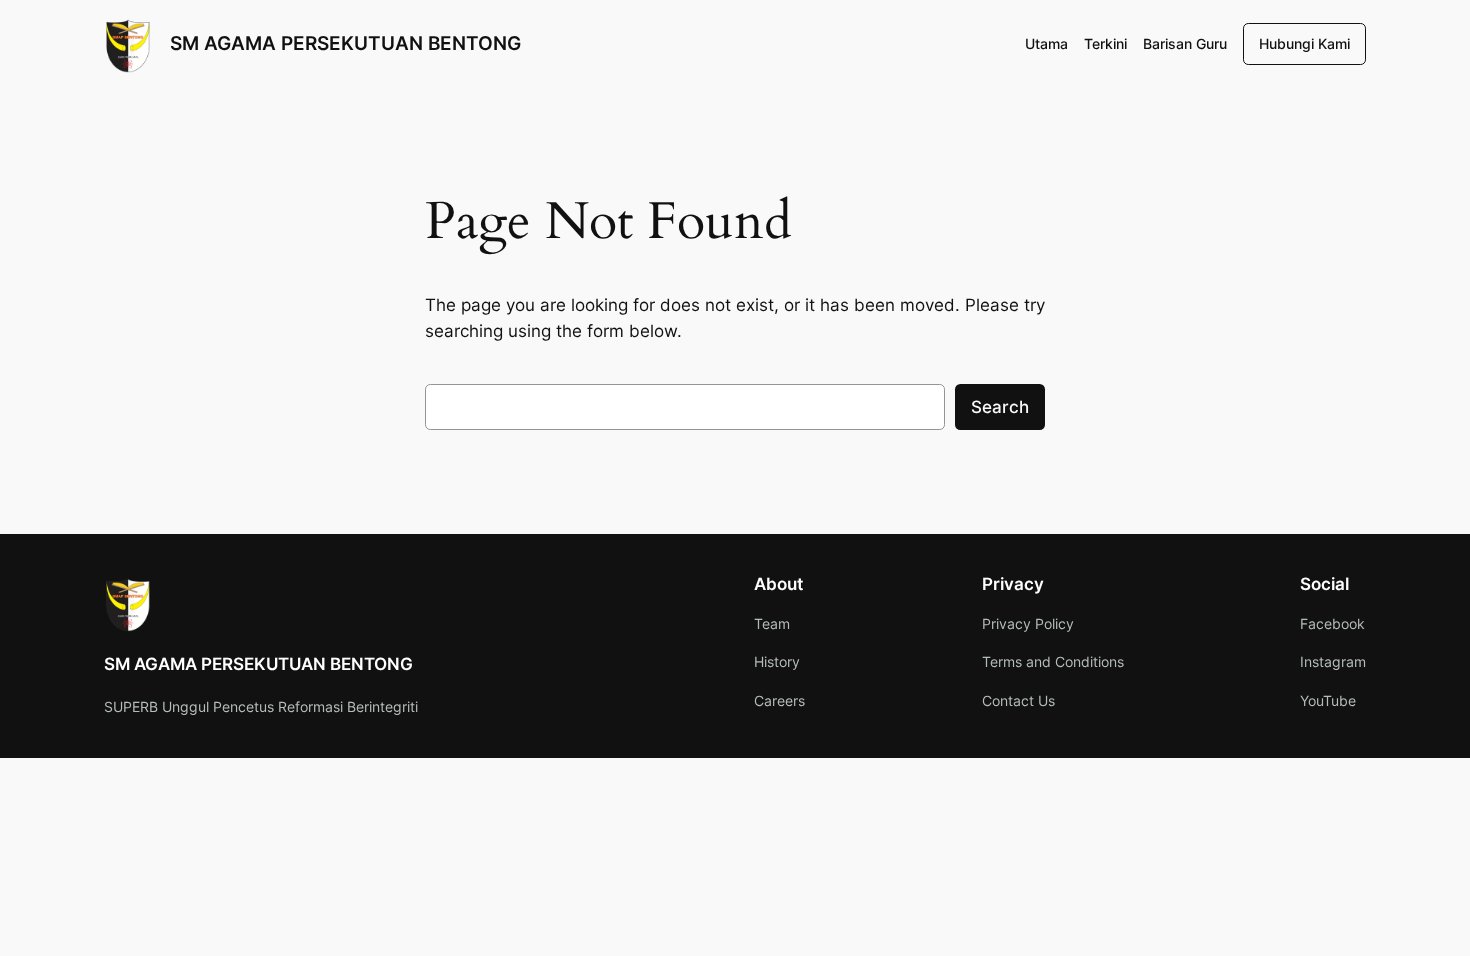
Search (1000, 407)
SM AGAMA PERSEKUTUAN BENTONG (345, 43)
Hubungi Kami (1304, 43)
